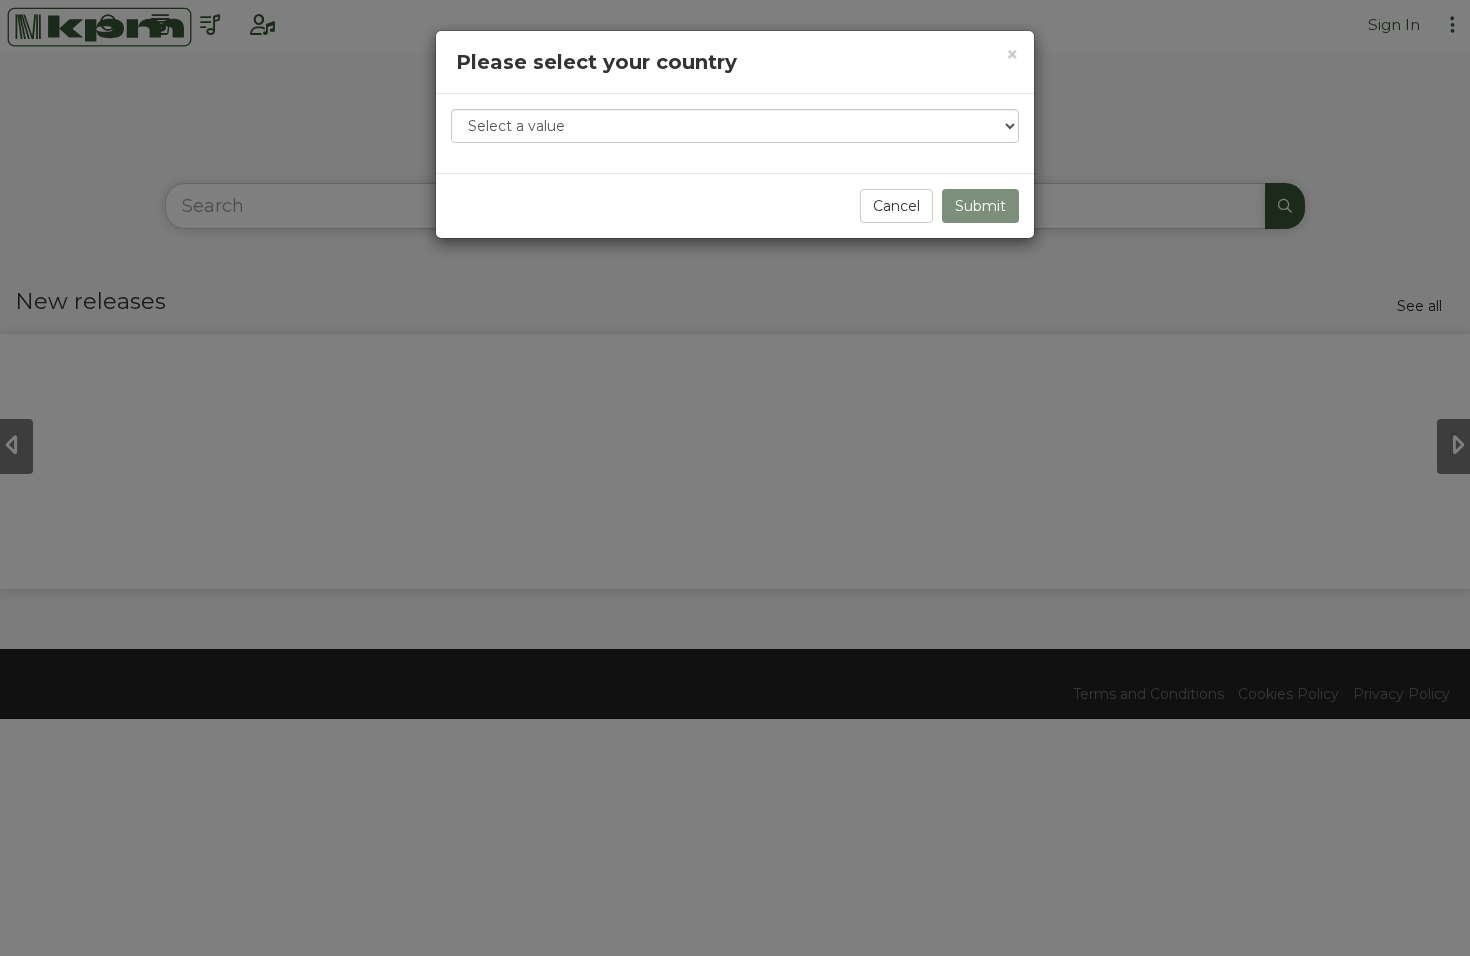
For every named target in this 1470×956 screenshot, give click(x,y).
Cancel (896, 206)
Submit (980, 206)
